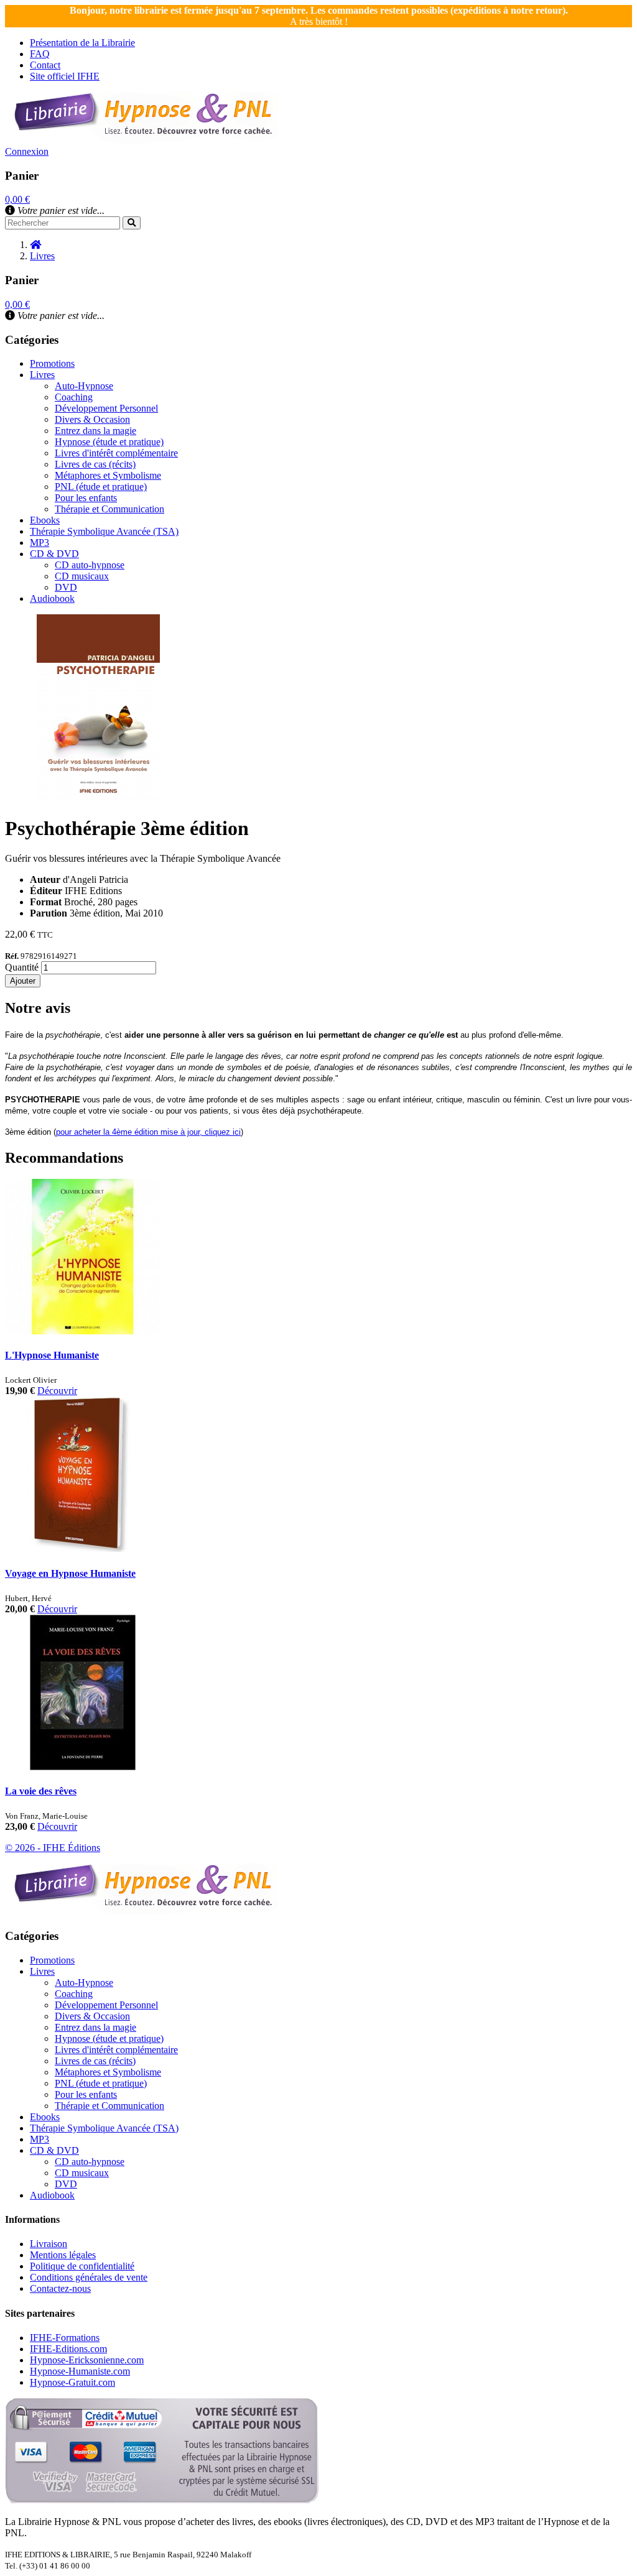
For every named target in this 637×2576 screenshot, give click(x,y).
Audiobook (52, 598)
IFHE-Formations (65, 2338)
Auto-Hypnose (84, 386)
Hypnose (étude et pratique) (109, 442)
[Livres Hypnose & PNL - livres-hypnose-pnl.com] (142, 140)
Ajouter (23, 981)
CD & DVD (54, 554)
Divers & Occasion (92, 419)
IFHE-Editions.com (68, 2349)
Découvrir (57, 1391)
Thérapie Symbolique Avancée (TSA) (104, 531)
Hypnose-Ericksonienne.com (87, 2360)
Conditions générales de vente (89, 2277)
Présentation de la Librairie (82, 43)
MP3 (40, 542)
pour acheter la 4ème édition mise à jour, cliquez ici (148, 1132)
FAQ (40, 54)
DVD (66, 587)
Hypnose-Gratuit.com (72, 2382)
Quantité (22, 967)
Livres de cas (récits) (95, 464)
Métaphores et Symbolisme (108, 475)
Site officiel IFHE (65, 76)
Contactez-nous (60, 2288)
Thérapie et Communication (109, 509)
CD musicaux (82, 576)
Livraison (49, 2244)
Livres (42, 375)
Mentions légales (63, 2255)
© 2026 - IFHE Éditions (53, 1848)
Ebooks (45, 520)
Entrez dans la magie (95, 431)
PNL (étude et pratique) (101, 487)
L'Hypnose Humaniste (52, 1355)
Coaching (74, 397)
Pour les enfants (86, 498)
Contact (45, 65)
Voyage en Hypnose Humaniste (70, 1573)
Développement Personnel (106, 408)
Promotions (52, 363)
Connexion (27, 151)
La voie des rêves (41, 1791)
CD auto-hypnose (90, 565)
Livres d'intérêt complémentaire (116, 453)
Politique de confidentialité (82, 2266)
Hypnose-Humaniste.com (80, 2371)
